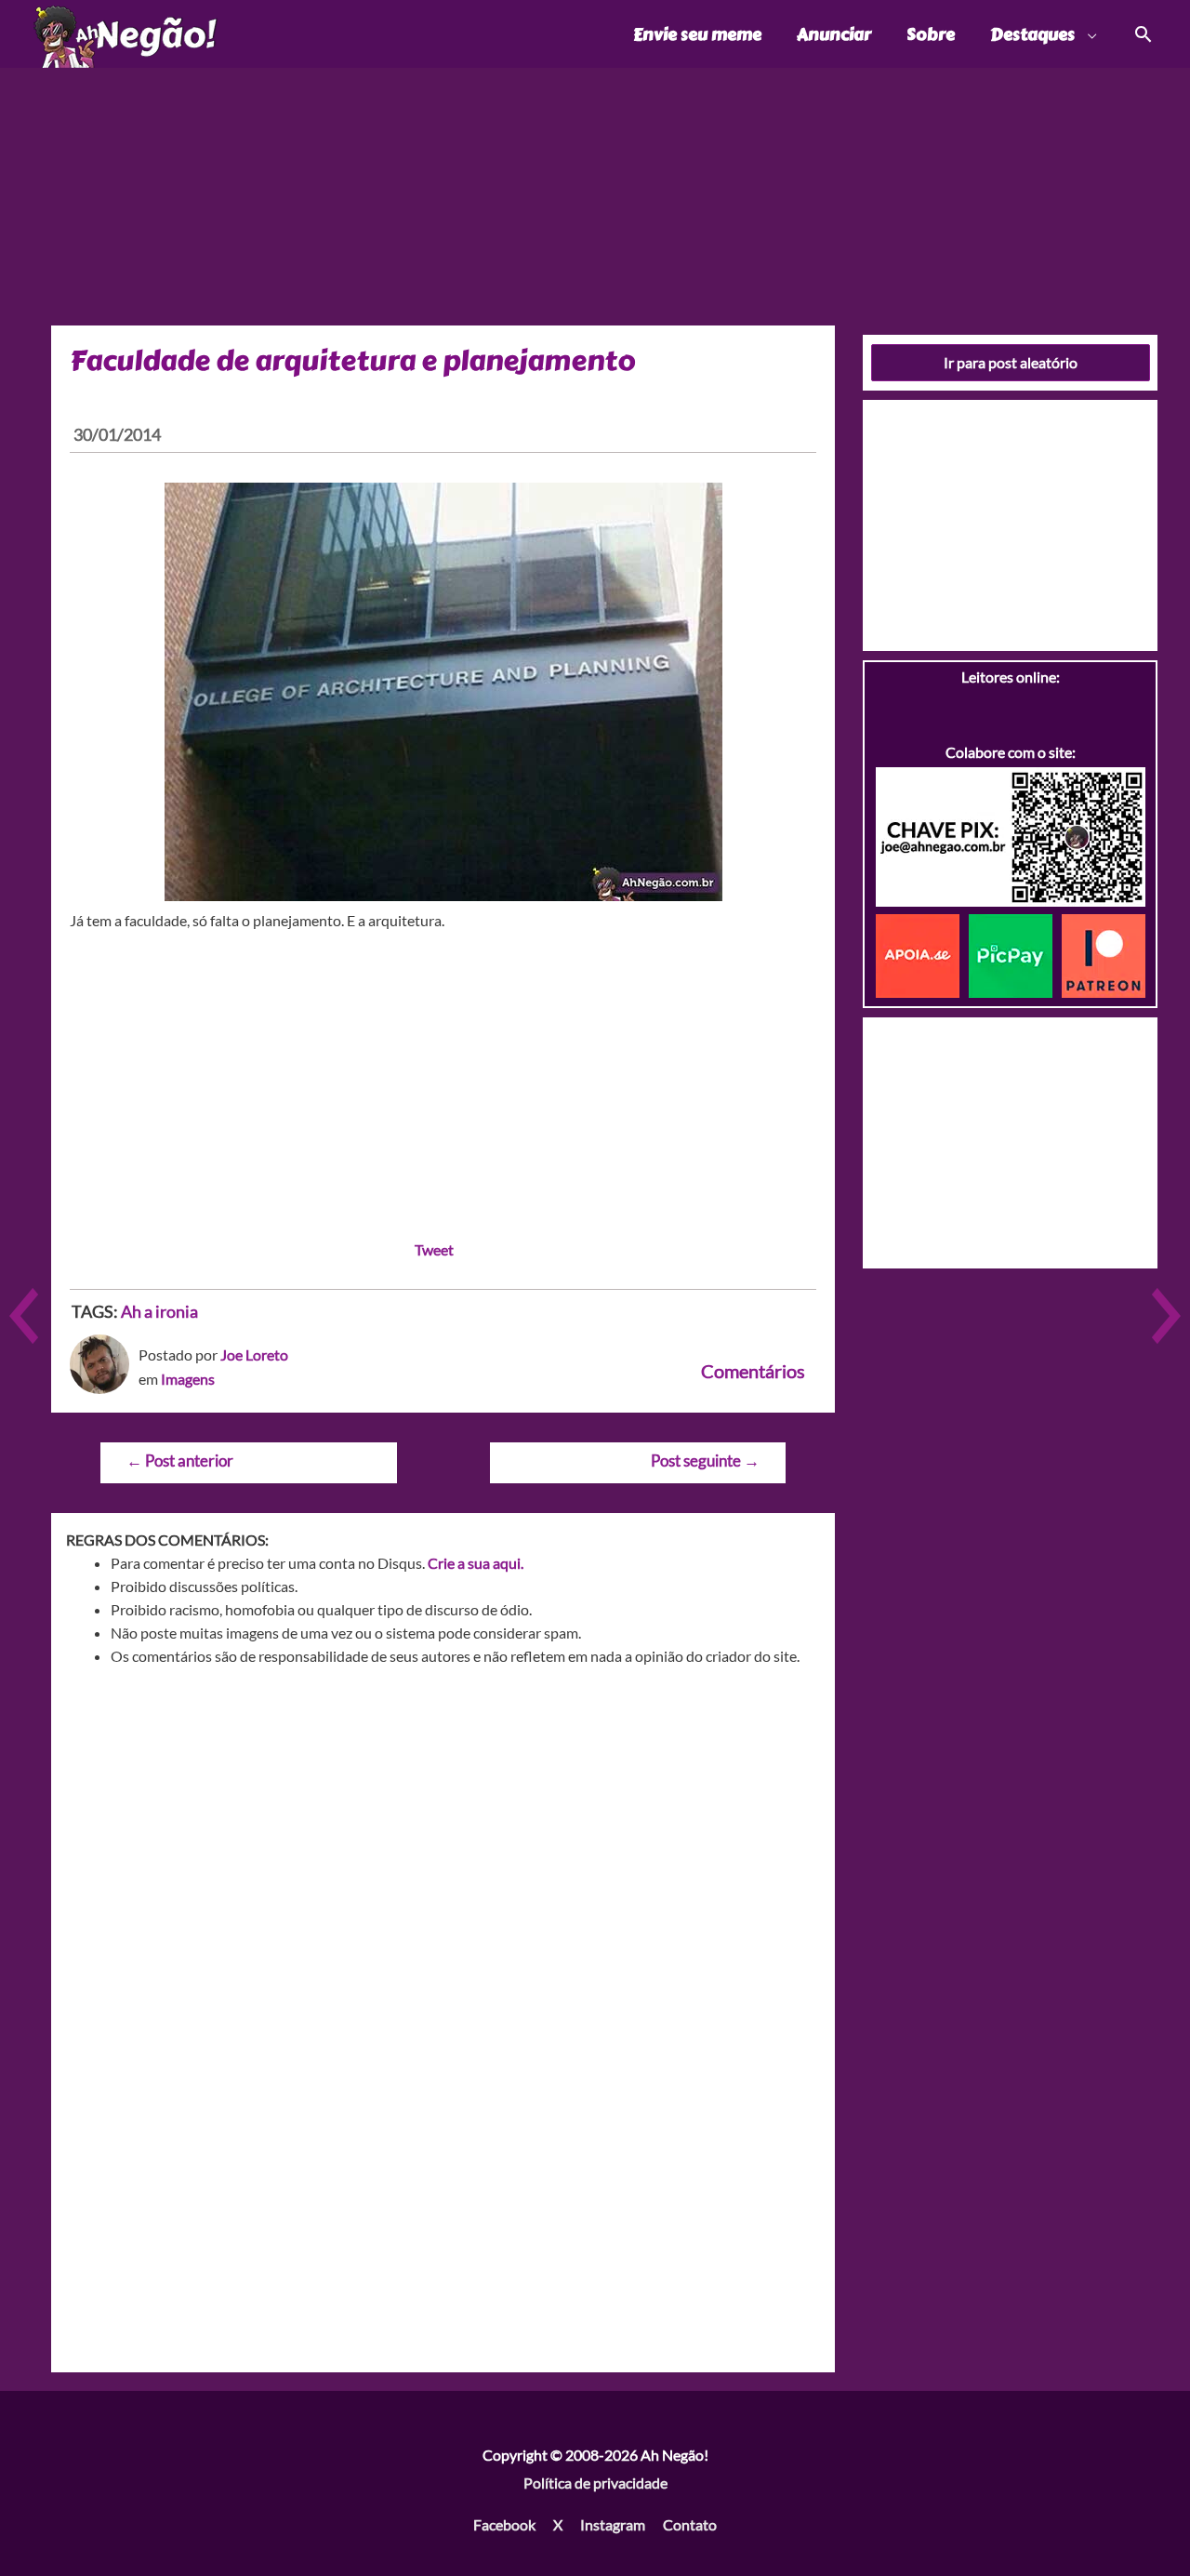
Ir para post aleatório (1011, 362)
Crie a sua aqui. (476, 1563)
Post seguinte (705, 1461)
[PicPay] (1015, 954)
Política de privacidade (595, 2483)
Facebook (504, 2524)
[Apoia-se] (922, 954)
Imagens (188, 1379)
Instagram (613, 2524)
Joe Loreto (254, 1354)
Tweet (434, 1249)
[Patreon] (1104, 954)
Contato (690, 2524)
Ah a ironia (159, 1311)
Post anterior (180, 1461)
